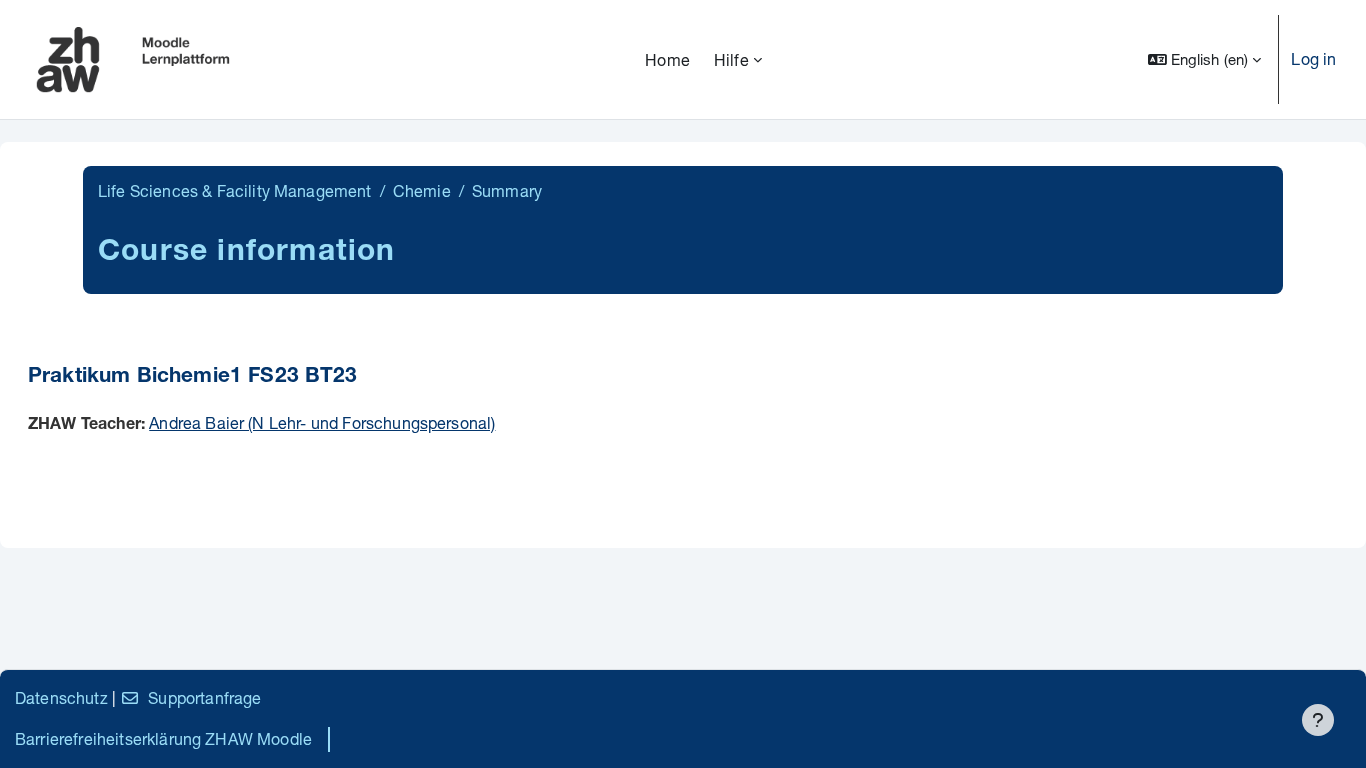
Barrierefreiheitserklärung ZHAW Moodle (163, 738)
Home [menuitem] (667, 59)
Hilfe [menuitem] (731, 59)
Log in (1313, 58)
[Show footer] (1318, 720)
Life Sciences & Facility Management (235, 190)
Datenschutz (61, 697)
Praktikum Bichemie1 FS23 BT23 (193, 377)
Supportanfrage (204, 697)
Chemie (422, 190)
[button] (1205, 59)
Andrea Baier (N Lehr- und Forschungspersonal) (322, 422)
